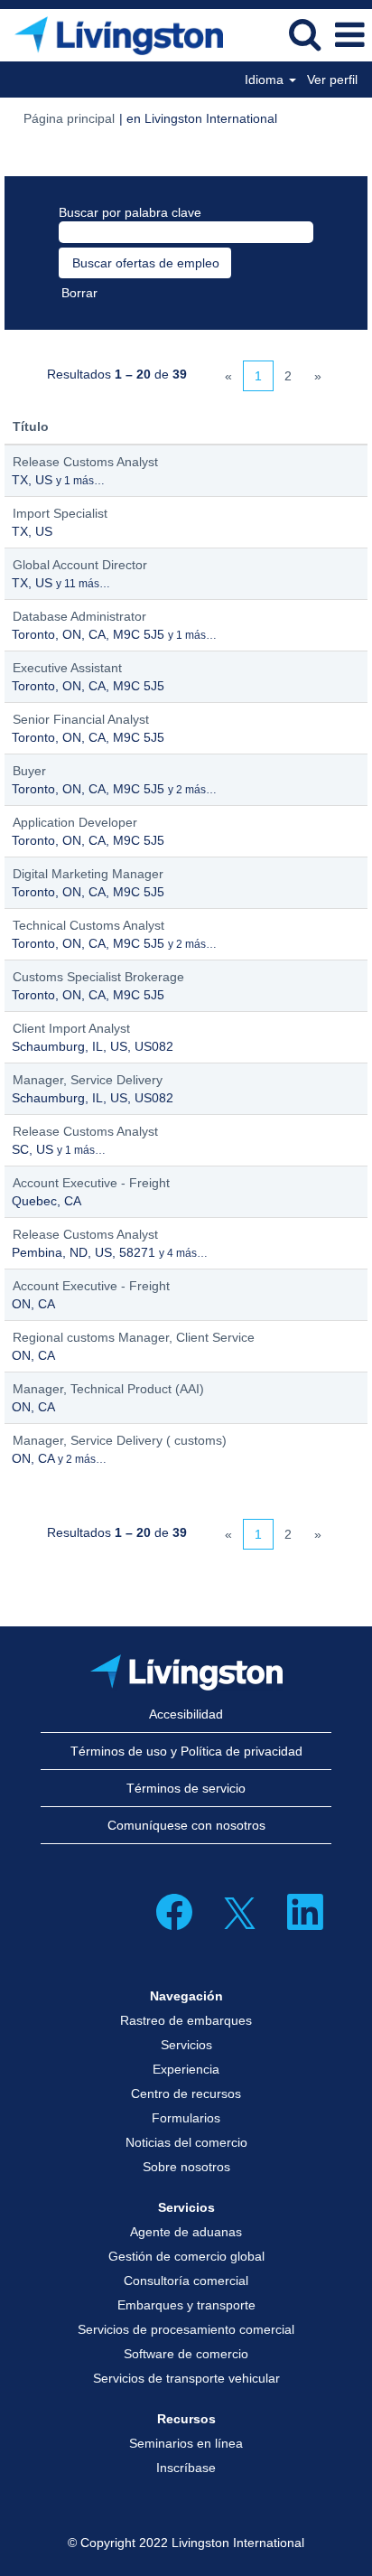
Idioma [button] (266, 80)
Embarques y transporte (186, 2305)
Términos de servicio (186, 1788)
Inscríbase (186, 2468)
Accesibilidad (186, 1714)
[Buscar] (304, 34)
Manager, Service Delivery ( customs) (120, 1440)
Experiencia (186, 2069)
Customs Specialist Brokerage (98, 977)
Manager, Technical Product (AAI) (108, 1389)
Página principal (69, 118)
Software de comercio (186, 2354)
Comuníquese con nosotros (186, 1825)
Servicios (186, 2045)
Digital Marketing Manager (88, 874)
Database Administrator (79, 616)
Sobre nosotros (186, 2167)
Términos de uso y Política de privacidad (186, 1751)
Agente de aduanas (186, 2232)
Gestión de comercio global (186, 2256)
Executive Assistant (67, 668)
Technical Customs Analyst (88, 925)
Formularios (186, 2118)
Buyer (29, 771)
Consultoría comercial (186, 2281)
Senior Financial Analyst (81, 719)
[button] (349, 35)
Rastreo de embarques (186, 2020)
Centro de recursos (186, 2094)
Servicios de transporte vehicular (186, 2378)
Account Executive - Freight (91, 1183)
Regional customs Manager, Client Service (134, 1337)
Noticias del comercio (186, 2142)
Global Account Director (80, 565)
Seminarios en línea (186, 2443)
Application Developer (75, 822)
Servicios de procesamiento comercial (186, 2329)
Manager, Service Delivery (88, 1080)
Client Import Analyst (71, 1028)
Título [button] (31, 426)
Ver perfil (332, 80)
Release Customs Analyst (85, 462)
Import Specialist (60, 513)
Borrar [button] (79, 293)
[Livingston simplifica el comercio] (112, 34)
